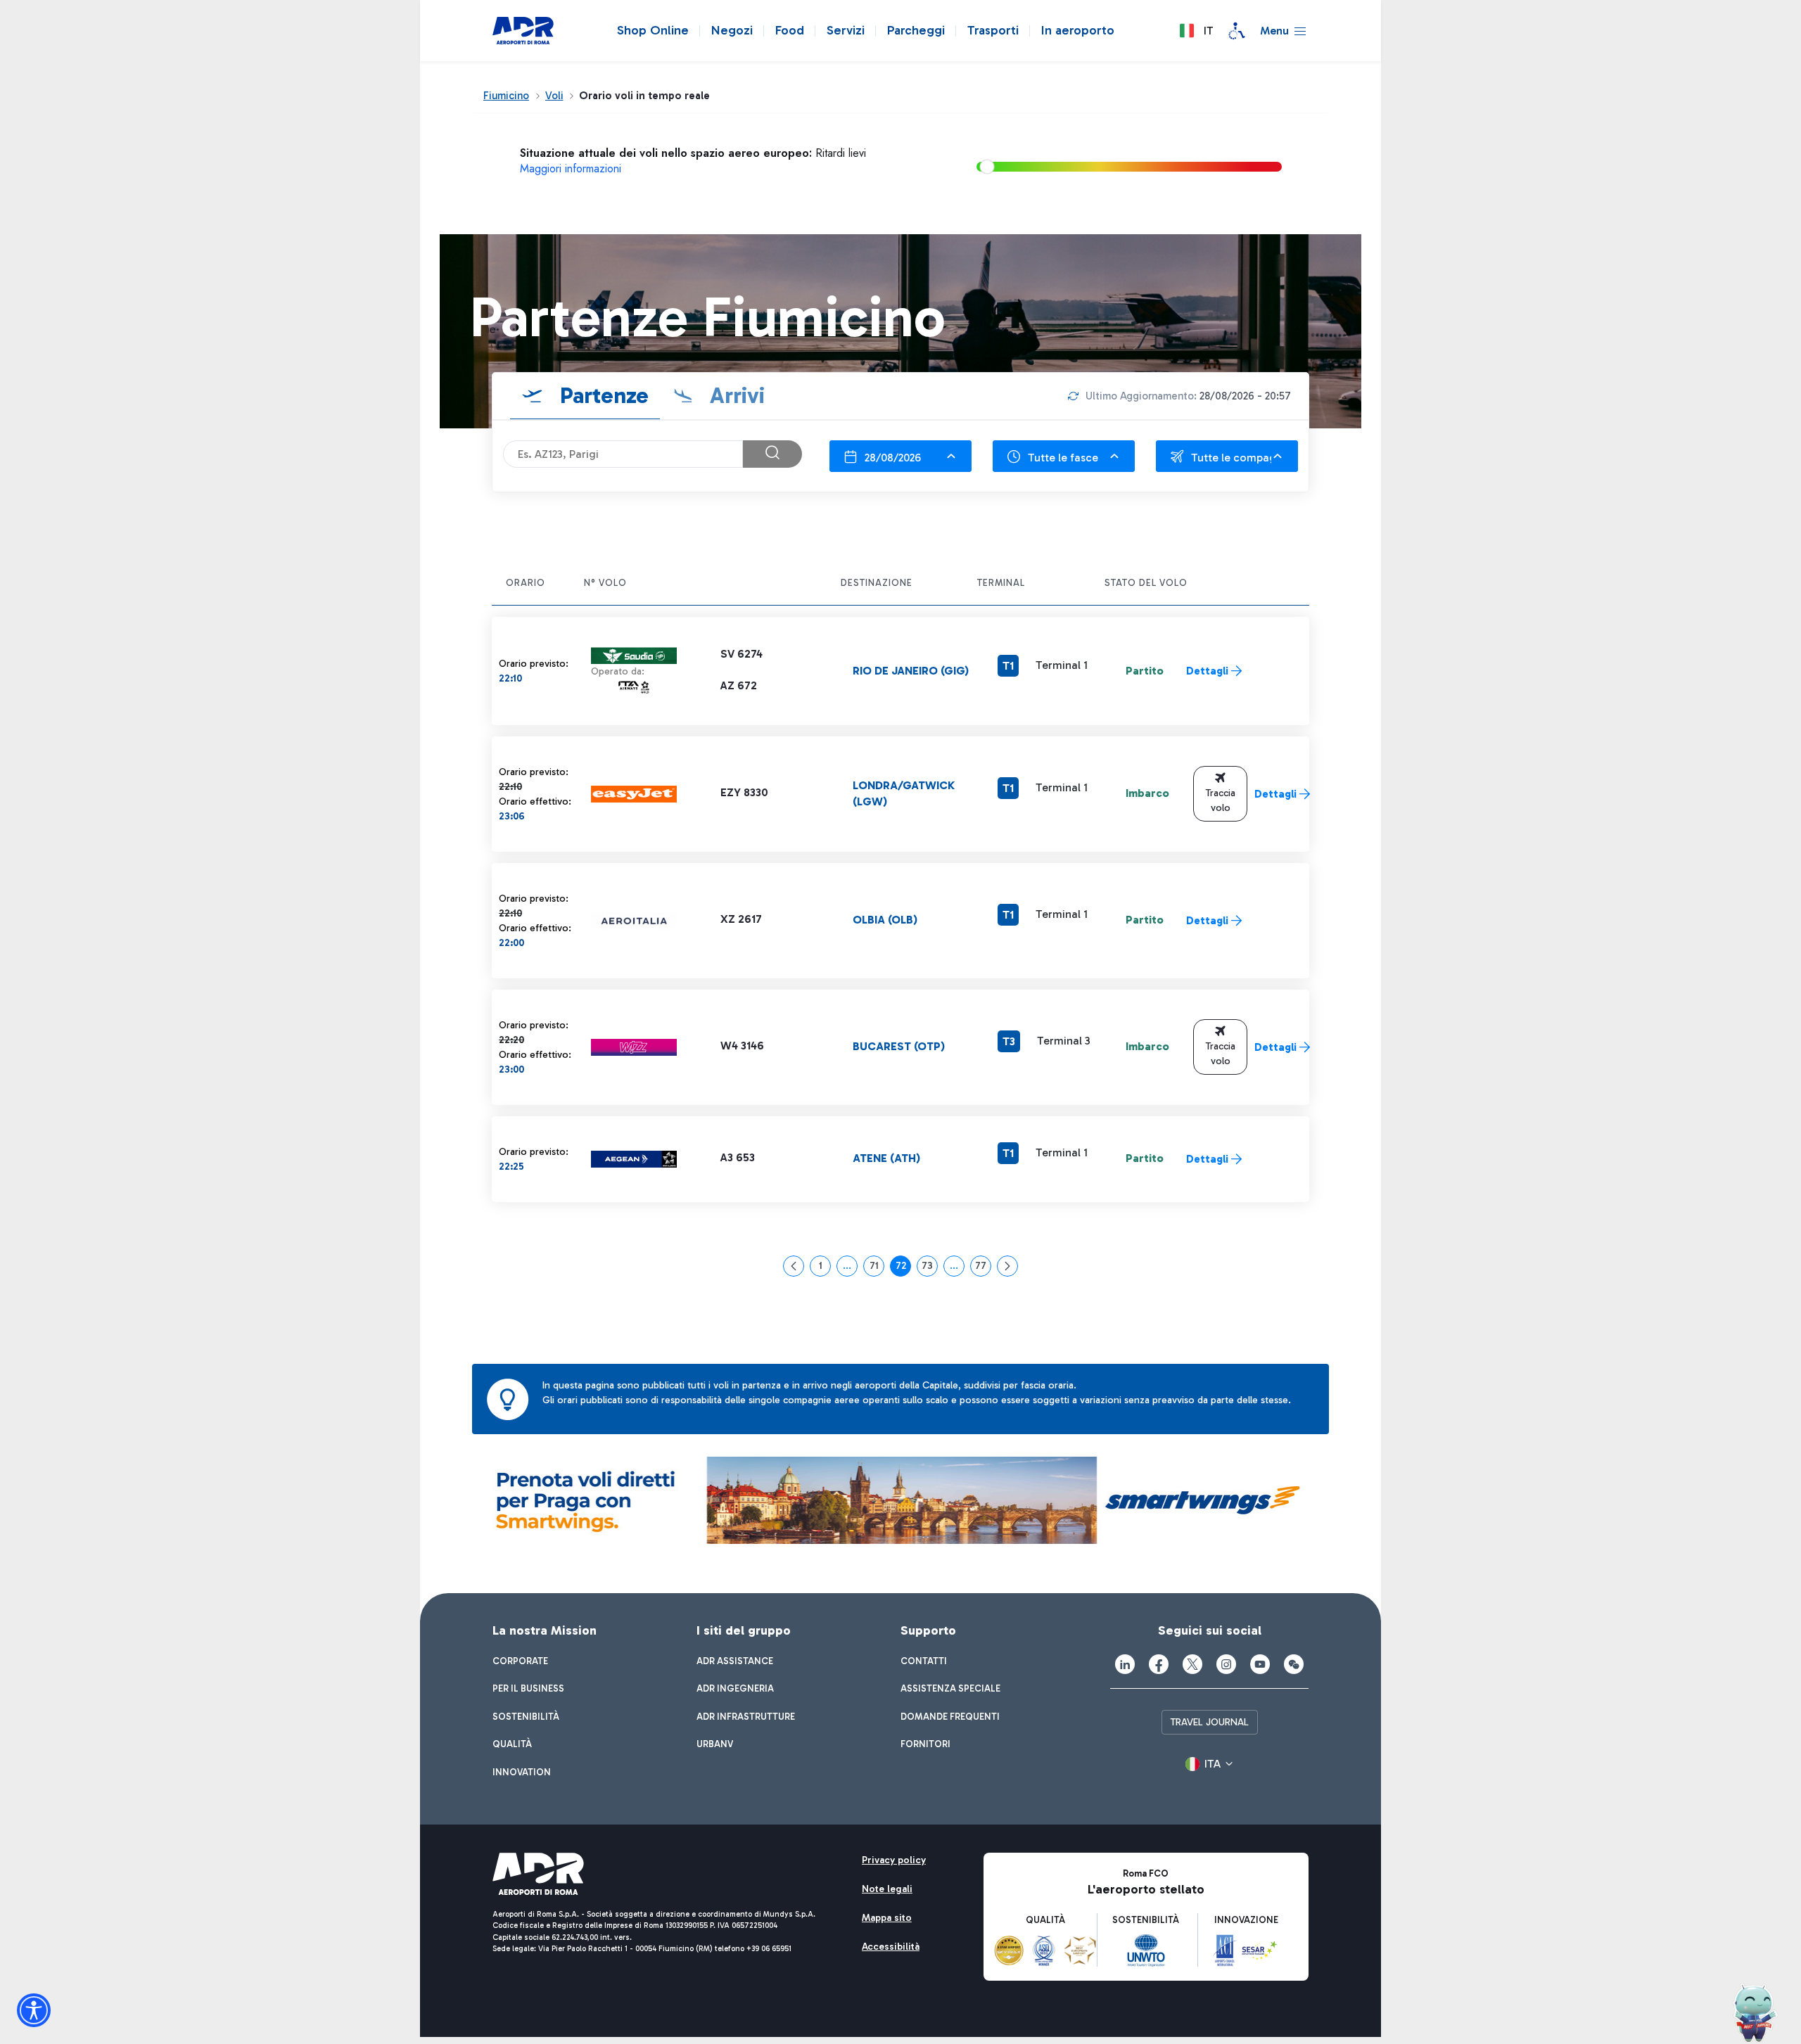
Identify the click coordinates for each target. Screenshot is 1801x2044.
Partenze (602, 395)
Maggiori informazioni (571, 168)
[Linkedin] (1125, 1664)
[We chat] (1294, 1664)
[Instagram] (1226, 1664)
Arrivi (734, 395)
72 (903, 1268)
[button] (1196, 31)
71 (877, 1268)
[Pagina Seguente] (1007, 1266)
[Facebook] (1159, 1664)
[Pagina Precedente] (794, 1266)
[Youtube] (1260, 1664)
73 (930, 1268)
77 (983, 1268)
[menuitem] (520, 1661)
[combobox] (900, 456)
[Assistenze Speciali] (1237, 31)
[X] (1192, 1664)
